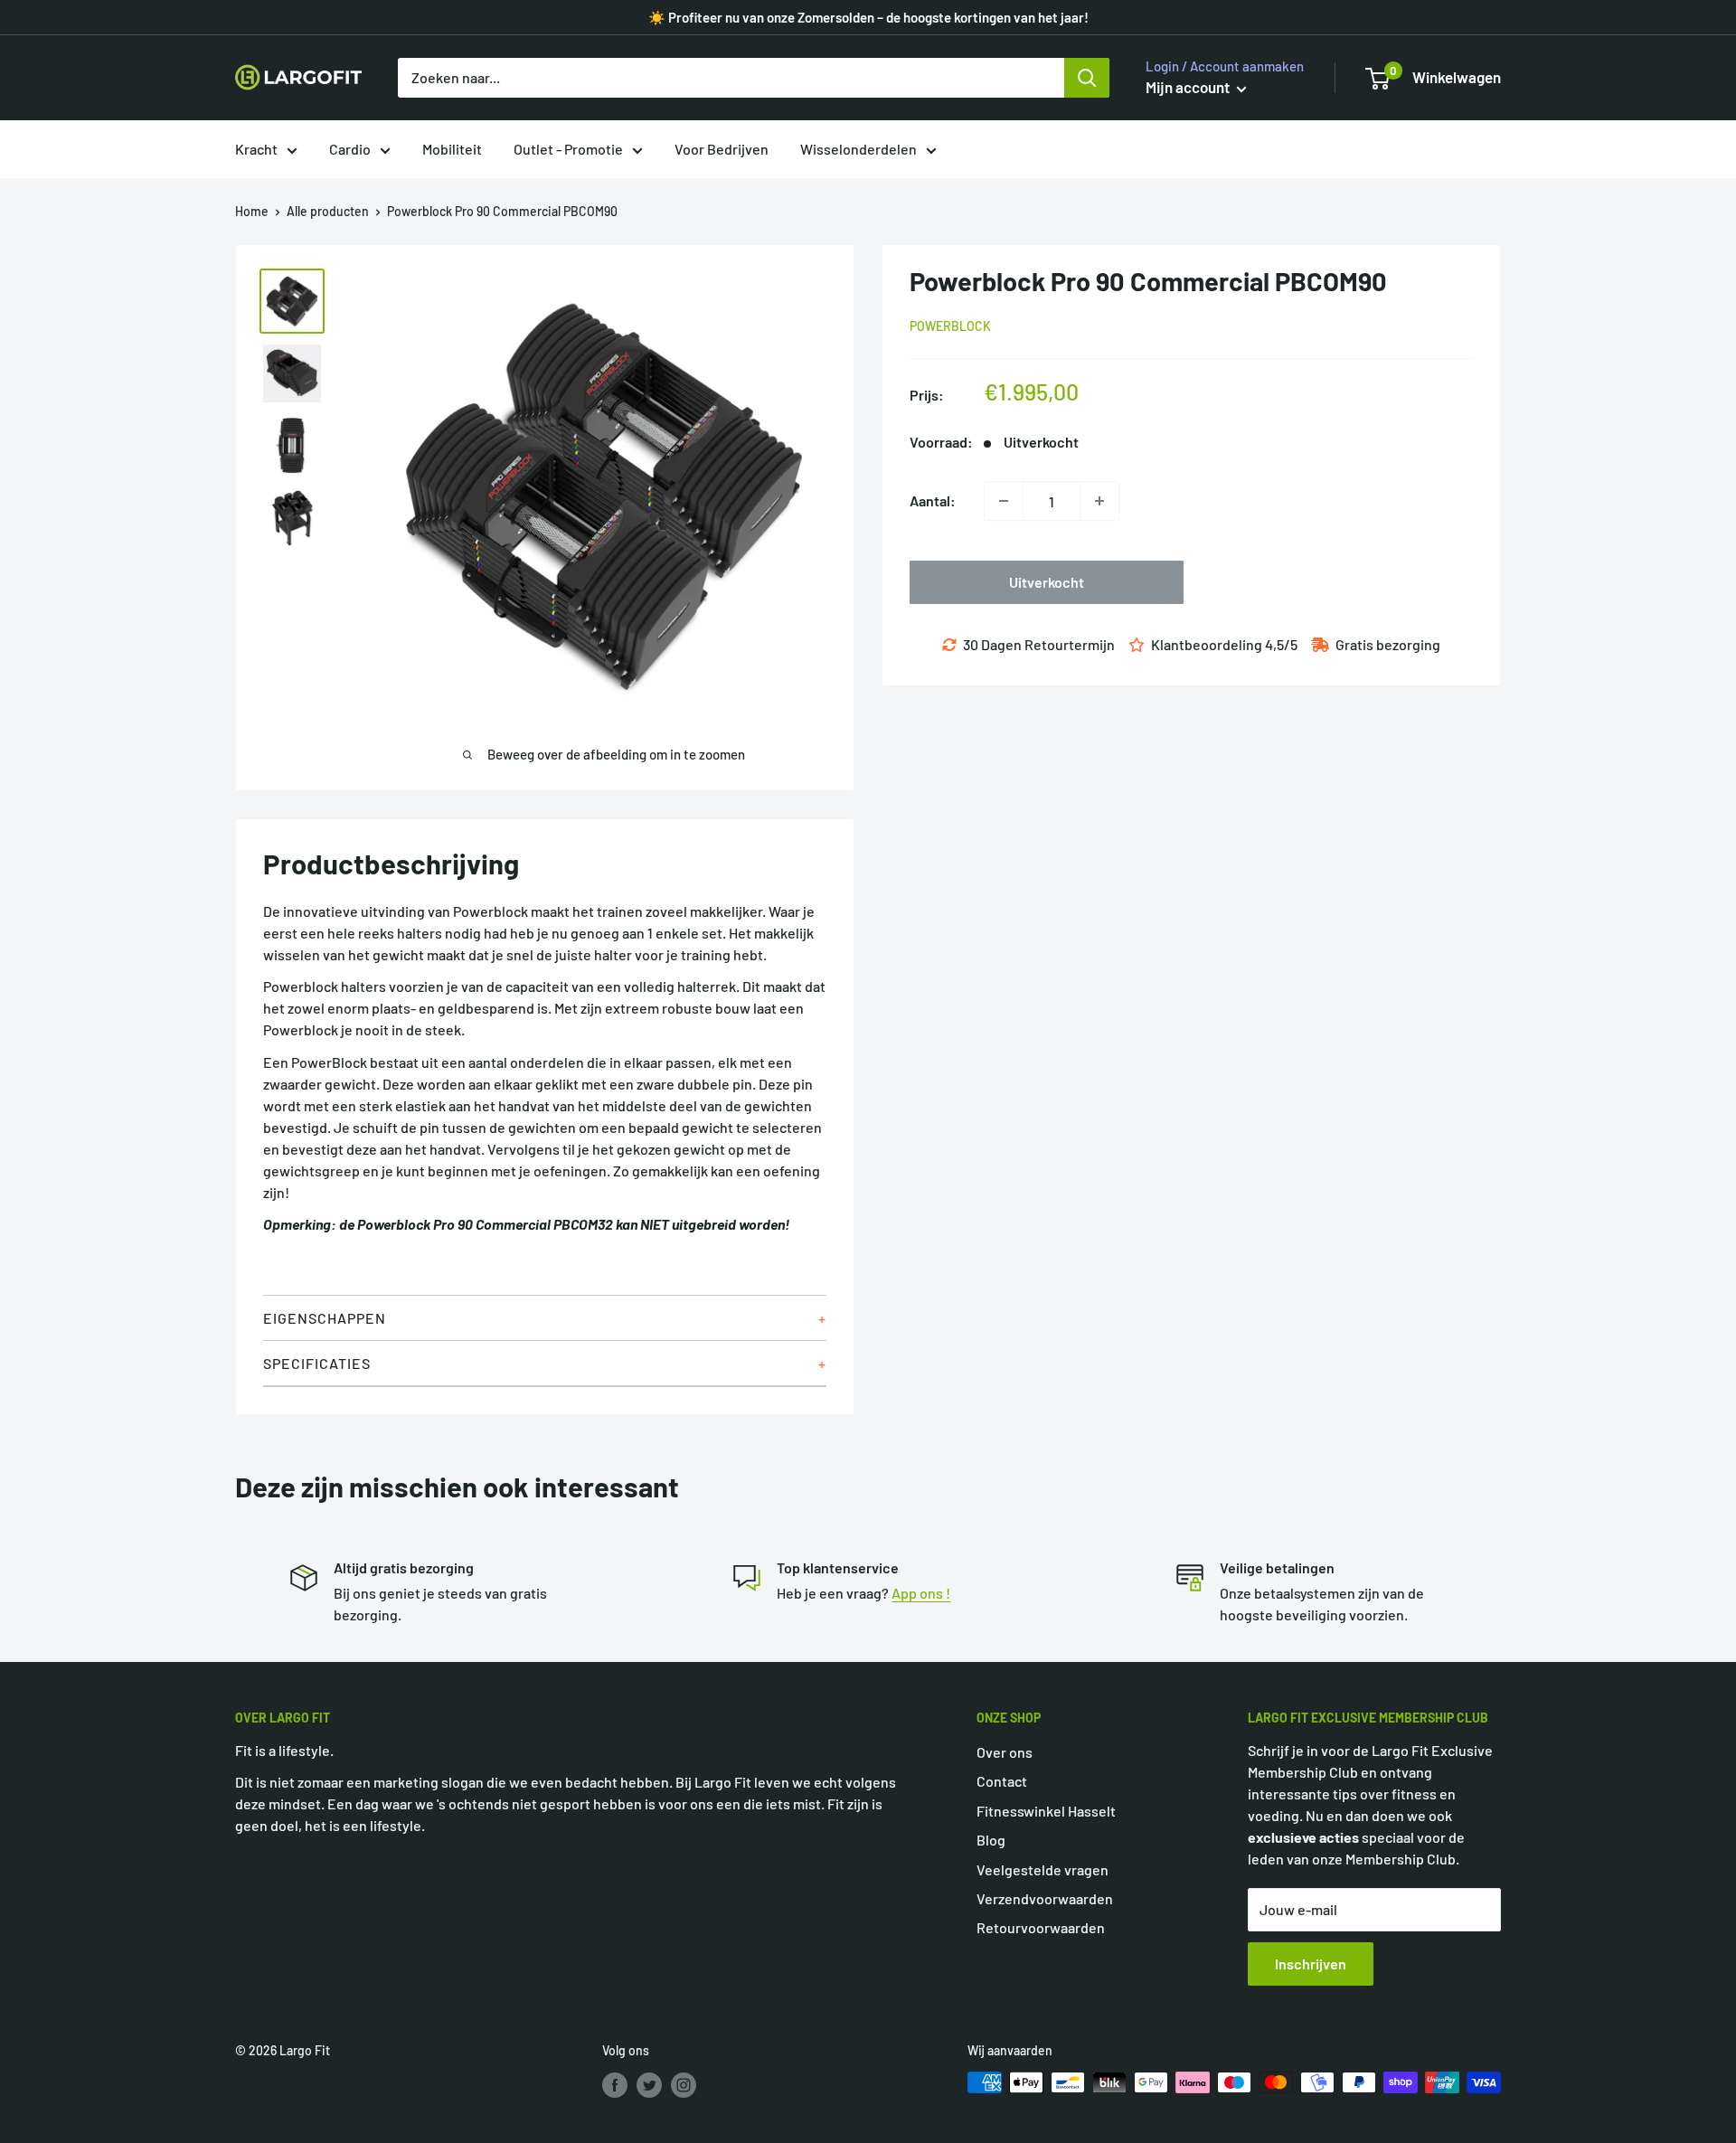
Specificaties (317, 1363)
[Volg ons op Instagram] (684, 2084)
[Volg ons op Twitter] (649, 2084)
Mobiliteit (452, 149)
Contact (1002, 1781)
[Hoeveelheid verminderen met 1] (1004, 501)
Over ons (1005, 1752)
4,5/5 (1281, 644)
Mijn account (1189, 87)
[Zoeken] (1087, 78)
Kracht (256, 149)
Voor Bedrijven (722, 149)
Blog (991, 1840)
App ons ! (921, 1593)
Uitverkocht (1047, 582)
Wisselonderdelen (859, 149)
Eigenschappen (325, 1318)
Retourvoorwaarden (1041, 1927)
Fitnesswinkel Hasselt (1046, 1811)
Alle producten (328, 211)
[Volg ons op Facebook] (615, 2084)
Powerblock (950, 326)
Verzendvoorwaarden (1045, 1898)
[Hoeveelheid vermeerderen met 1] (1099, 501)
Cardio (350, 149)
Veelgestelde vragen (1043, 1869)
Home (252, 211)
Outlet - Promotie (568, 149)
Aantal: (933, 500)
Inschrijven (1311, 1964)
